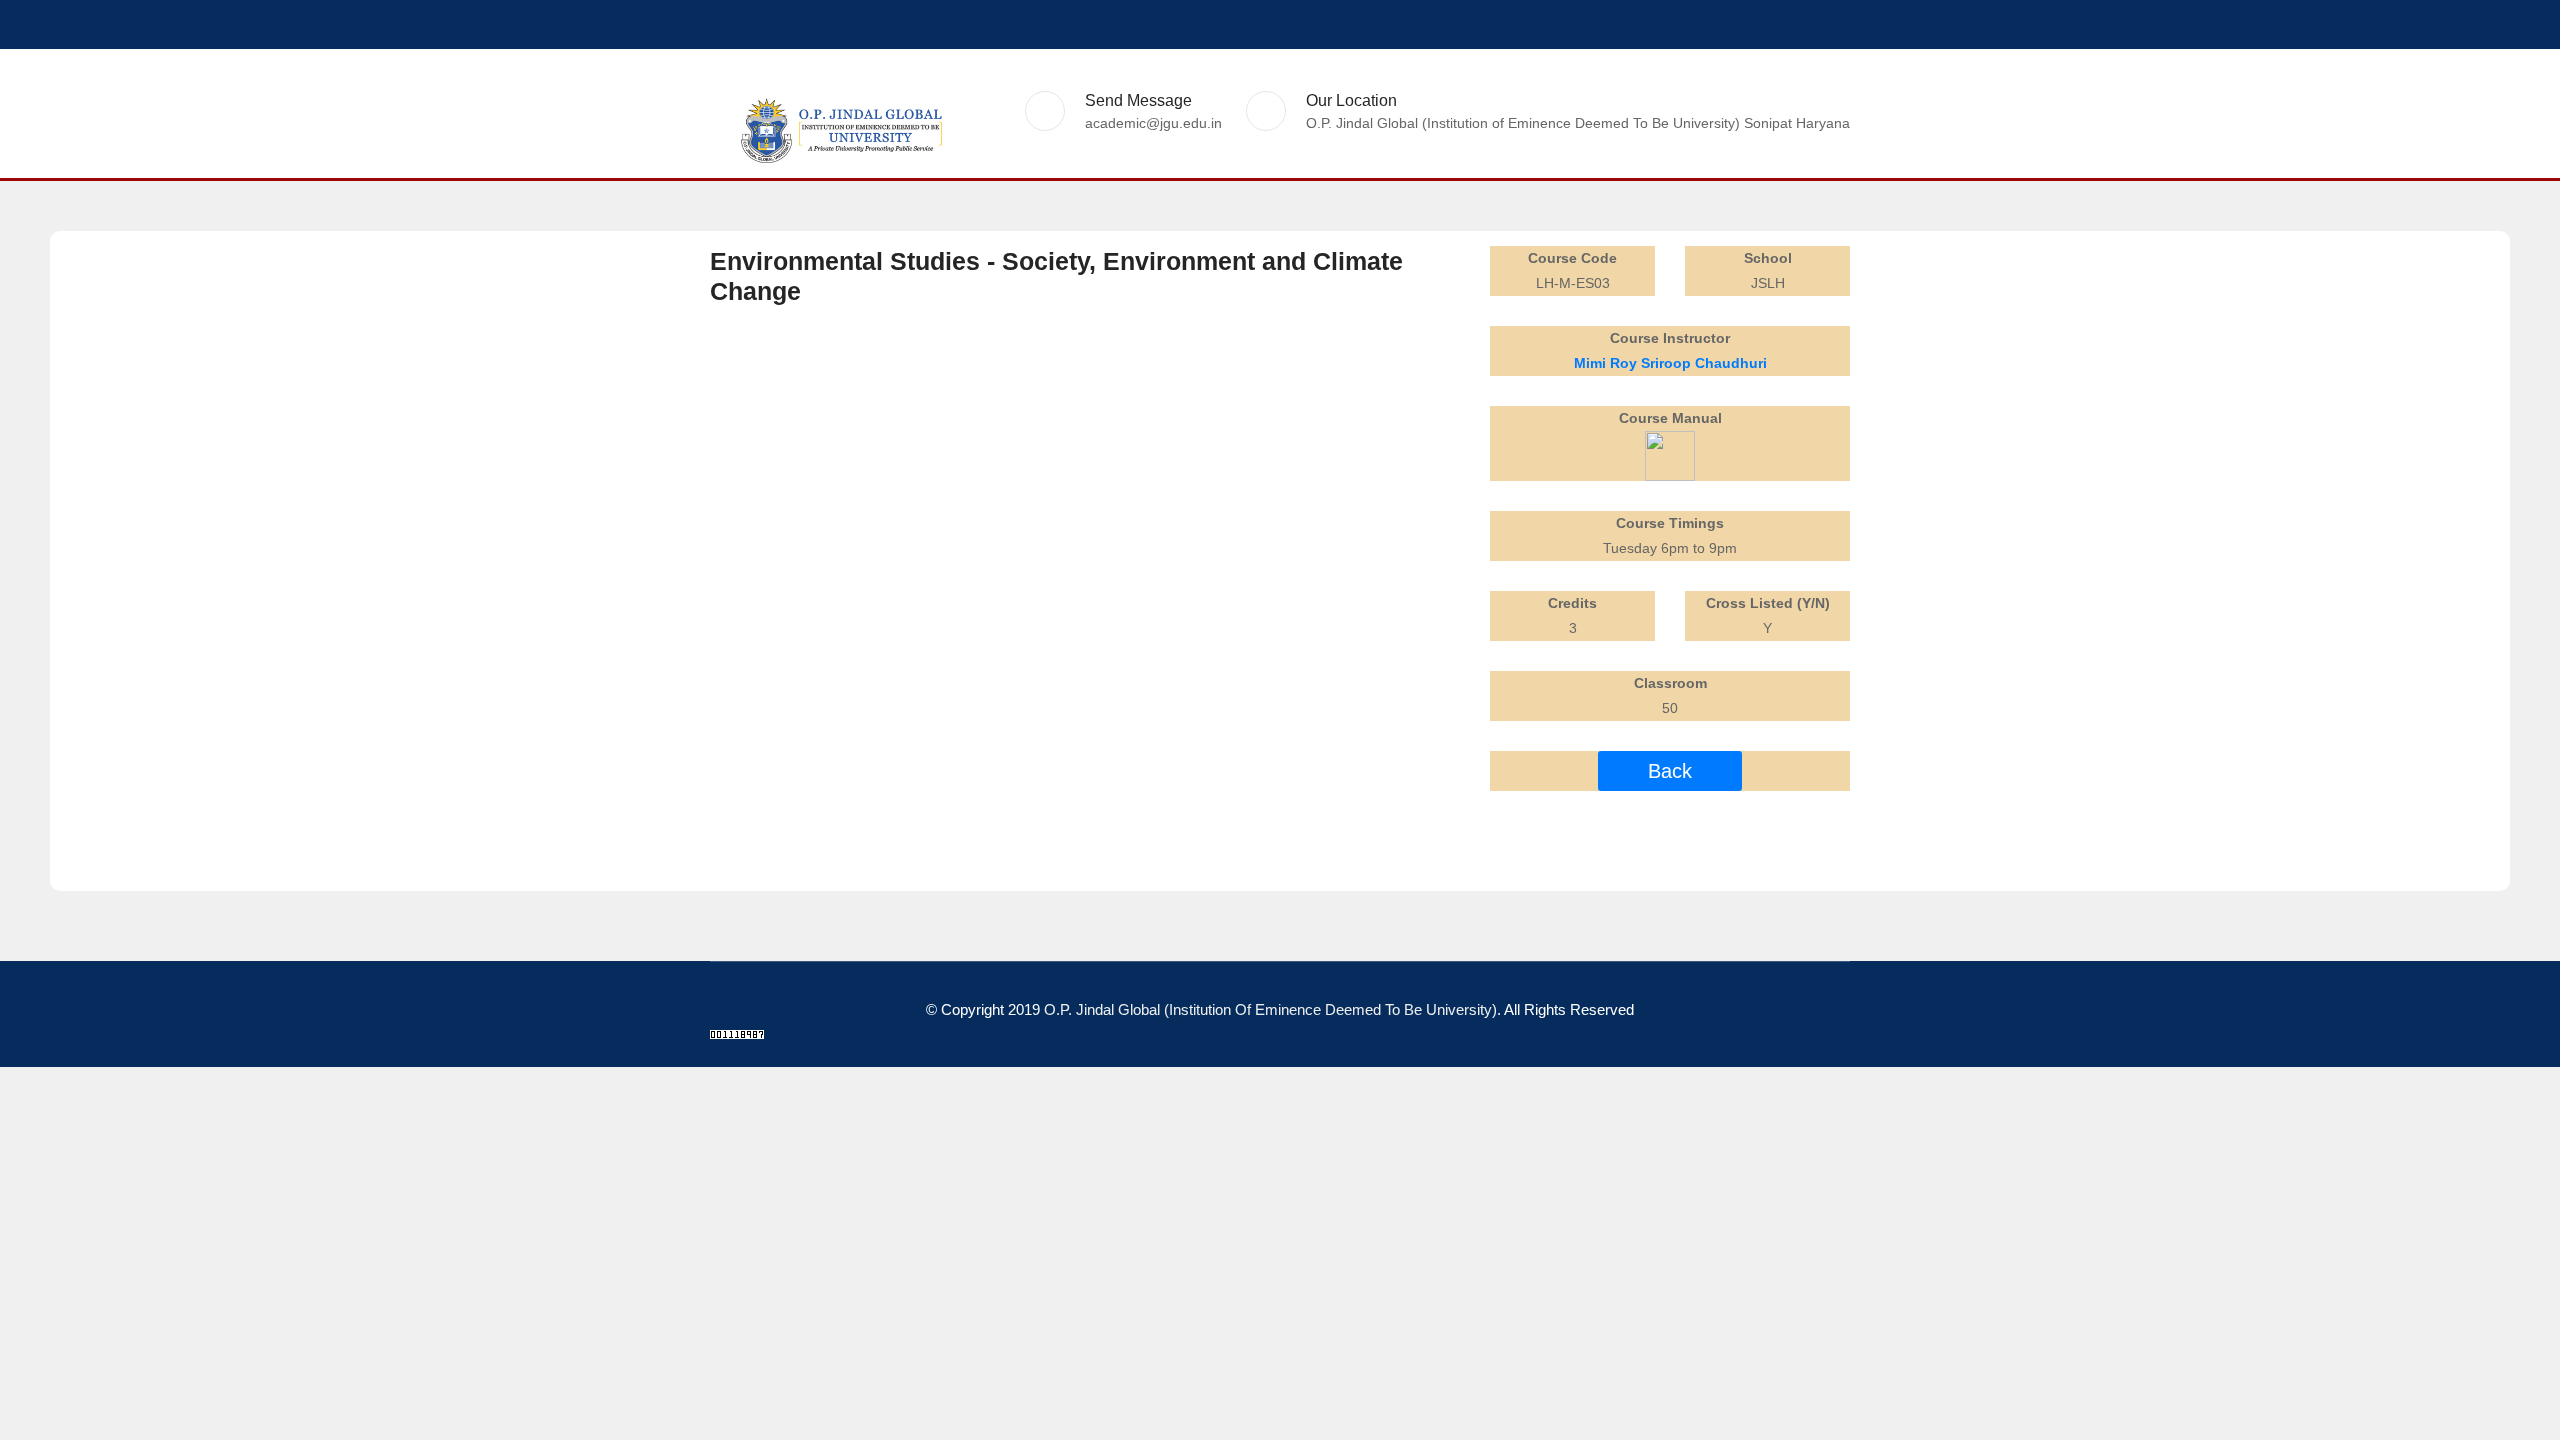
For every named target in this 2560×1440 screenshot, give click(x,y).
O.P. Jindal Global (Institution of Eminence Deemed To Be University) (1270, 1009)
